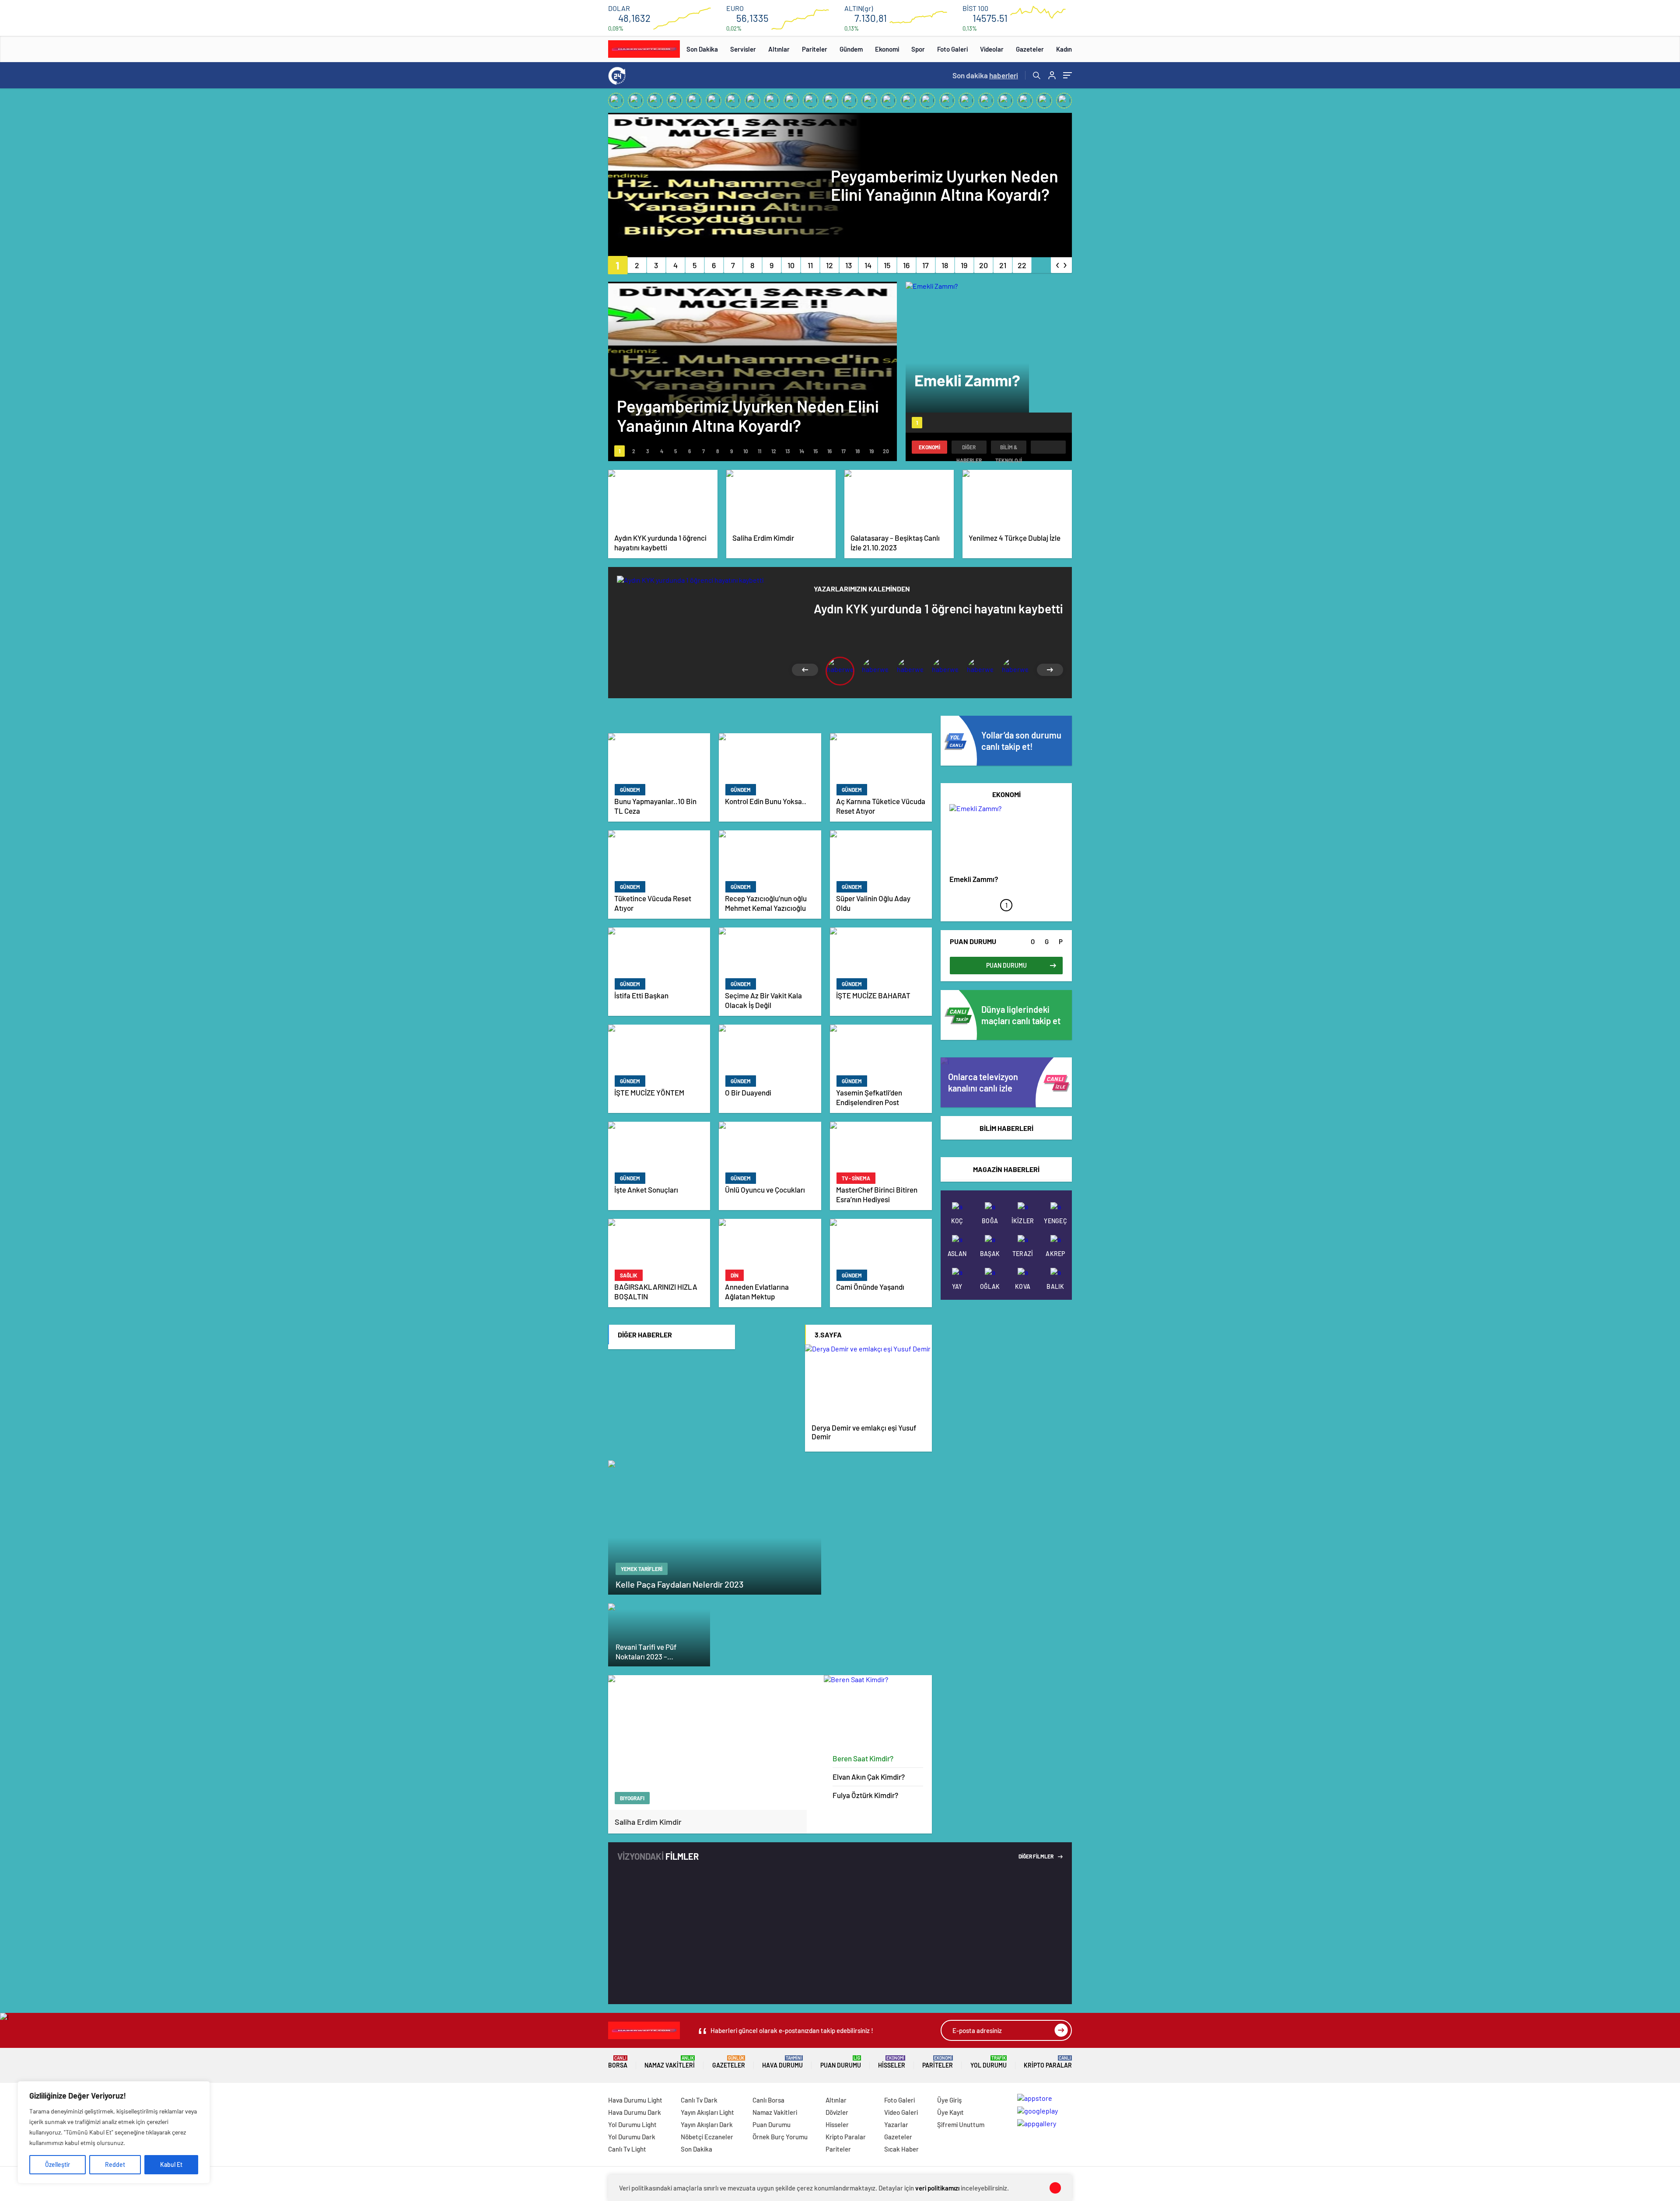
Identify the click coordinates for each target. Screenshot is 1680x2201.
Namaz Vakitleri (670, 2062)
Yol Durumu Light (632, 2124)
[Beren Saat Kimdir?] (878, 1712)
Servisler (743, 49)
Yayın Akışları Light (707, 2112)
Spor (918, 49)
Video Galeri (901, 2112)
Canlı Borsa (768, 2100)
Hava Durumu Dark (635, 2112)
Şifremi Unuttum (961, 2124)
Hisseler (892, 2062)
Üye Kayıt (950, 2112)
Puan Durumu (841, 2062)
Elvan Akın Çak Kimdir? (869, 1777)
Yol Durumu (989, 2062)
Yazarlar (896, 2124)
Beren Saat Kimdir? (863, 1758)
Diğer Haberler (969, 449)
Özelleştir (58, 2164)
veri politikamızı (937, 2188)
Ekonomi (887, 49)
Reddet (115, 2164)
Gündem (851, 49)
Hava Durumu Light (635, 2100)
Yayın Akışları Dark (707, 2124)
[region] (114, 2132)
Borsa (618, 2062)
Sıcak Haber (901, 2149)
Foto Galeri (952, 49)
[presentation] (1058, 263)
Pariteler (815, 49)
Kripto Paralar (1048, 2062)
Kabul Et (171, 2164)
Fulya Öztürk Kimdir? (865, 1795)
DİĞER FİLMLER (1036, 1856)
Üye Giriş (949, 2100)
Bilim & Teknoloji (1009, 449)
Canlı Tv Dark (699, 2100)
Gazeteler (1030, 49)
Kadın (1064, 49)
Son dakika (985, 75)
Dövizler (837, 2112)
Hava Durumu (782, 2062)
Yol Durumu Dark (632, 2137)
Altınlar (779, 49)
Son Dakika (702, 49)
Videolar (992, 49)
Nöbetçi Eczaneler (707, 2137)
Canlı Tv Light (627, 2149)
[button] (618, 265)
